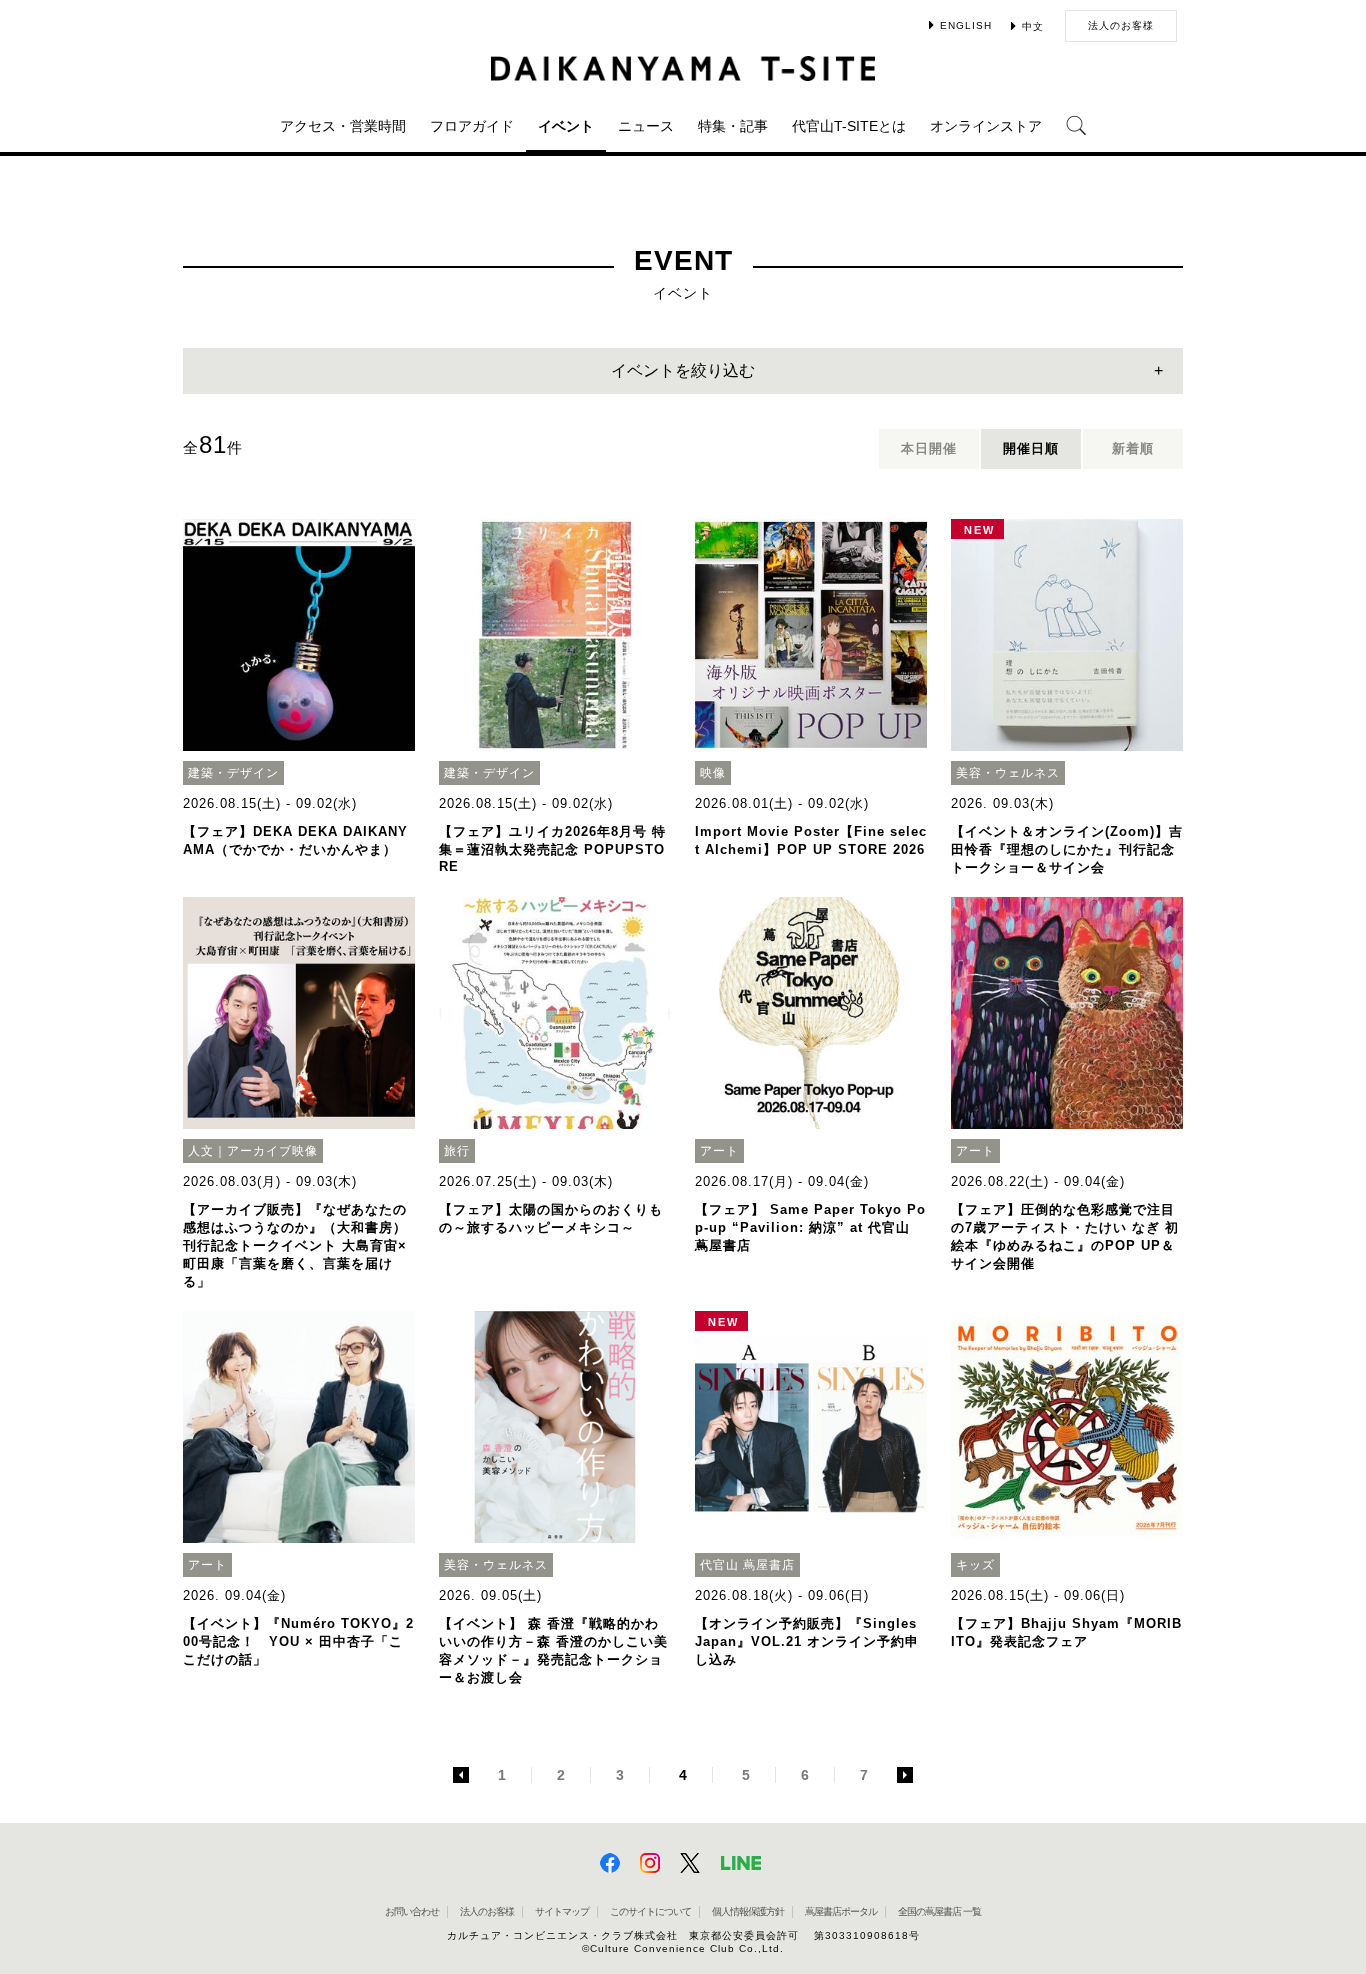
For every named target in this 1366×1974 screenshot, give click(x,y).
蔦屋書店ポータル (841, 1911)
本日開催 (929, 448)
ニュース (646, 126)
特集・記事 (733, 126)
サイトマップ (562, 1911)
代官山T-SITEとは (849, 126)
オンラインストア (986, 126)
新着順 (1133, 448)
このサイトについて (650, 1911)
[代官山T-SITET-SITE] (683, 68)
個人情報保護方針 (748, 1911)
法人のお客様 (1121, 25)
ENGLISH (966, 25)
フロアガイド (472, 126)
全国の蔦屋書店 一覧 (939, 1911)
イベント (566, 126)
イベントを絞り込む (683, 370)
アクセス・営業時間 (343, 126)
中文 (1033, 26)
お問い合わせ (412, 1911)
